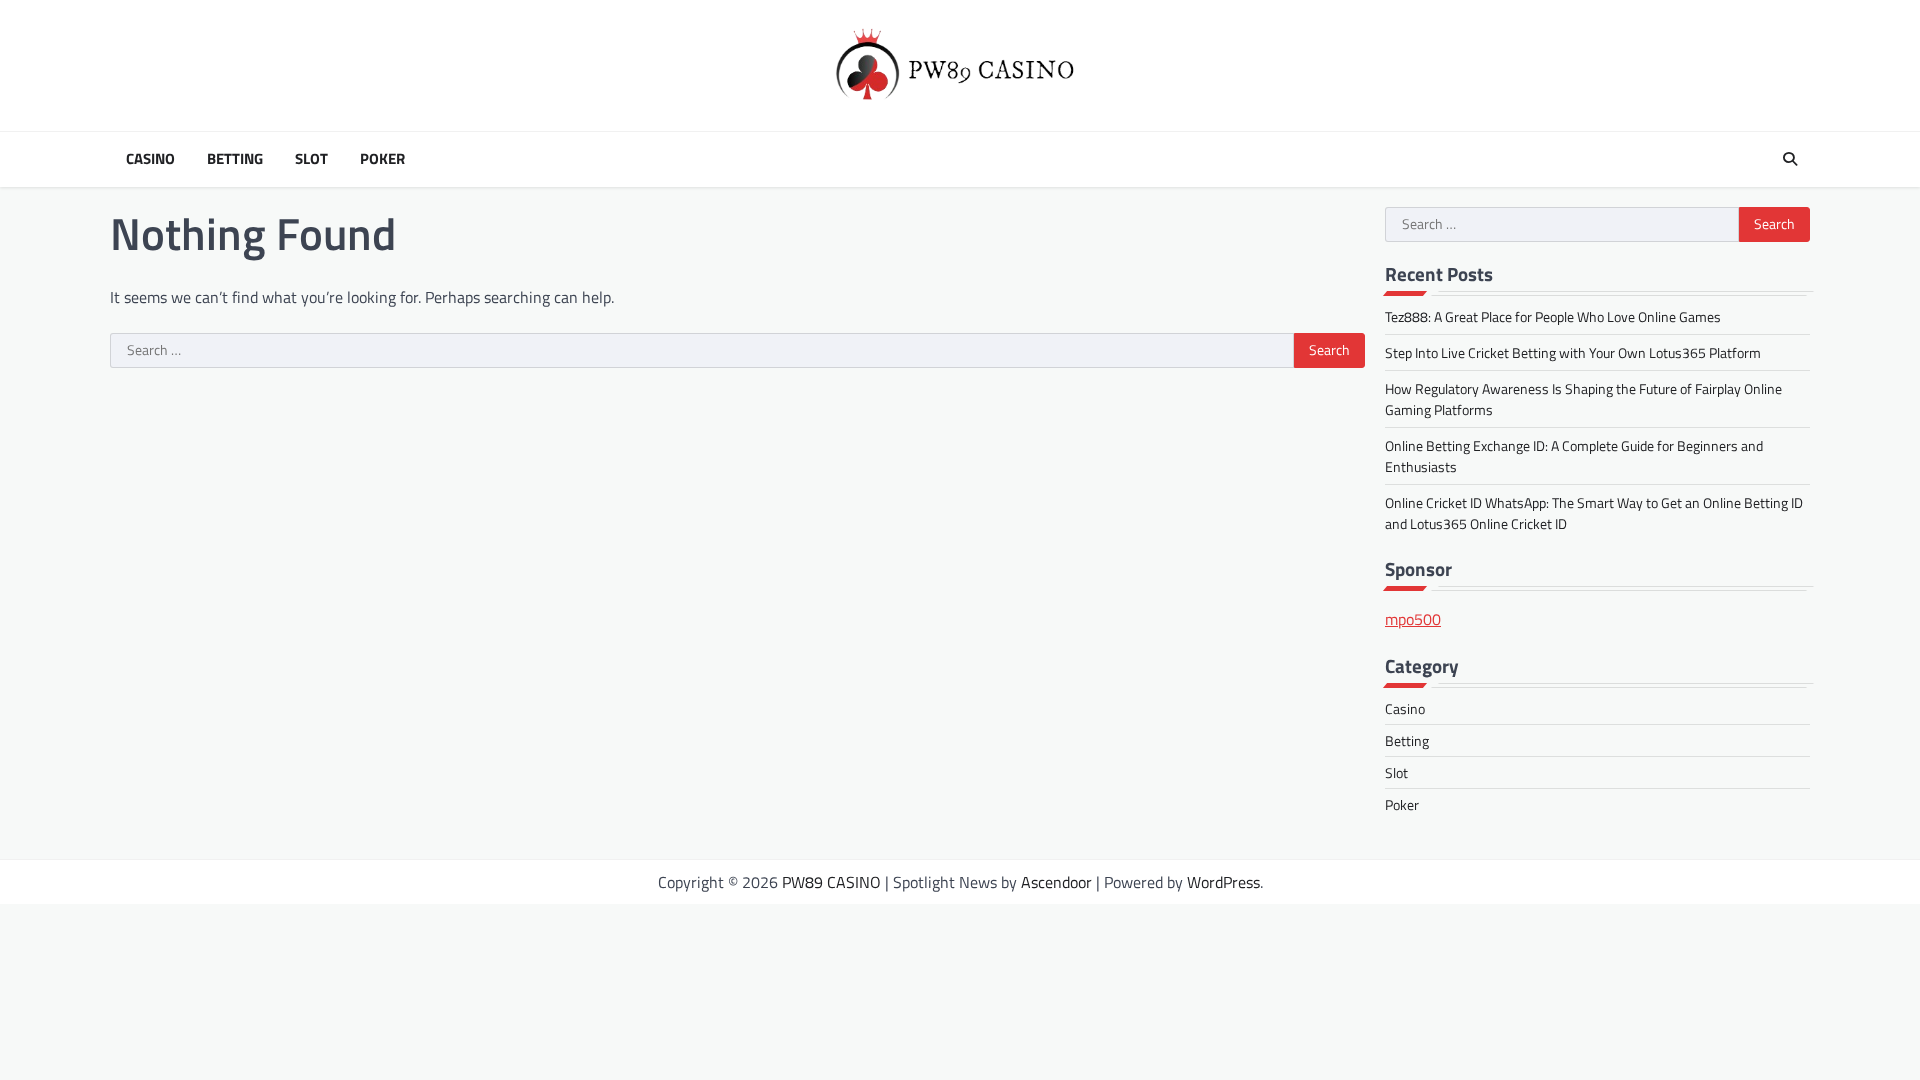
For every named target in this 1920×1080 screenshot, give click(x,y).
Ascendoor (1056, 882)
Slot (311, 159)
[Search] (1790, 159)
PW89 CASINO (831, 882)
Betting (235, 159)
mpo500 (1413, 619)
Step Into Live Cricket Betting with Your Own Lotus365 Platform (1573, 352)
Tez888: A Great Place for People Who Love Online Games (1553, 316)
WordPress (1223, 882)
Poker (382, 159)
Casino (150, 159)
